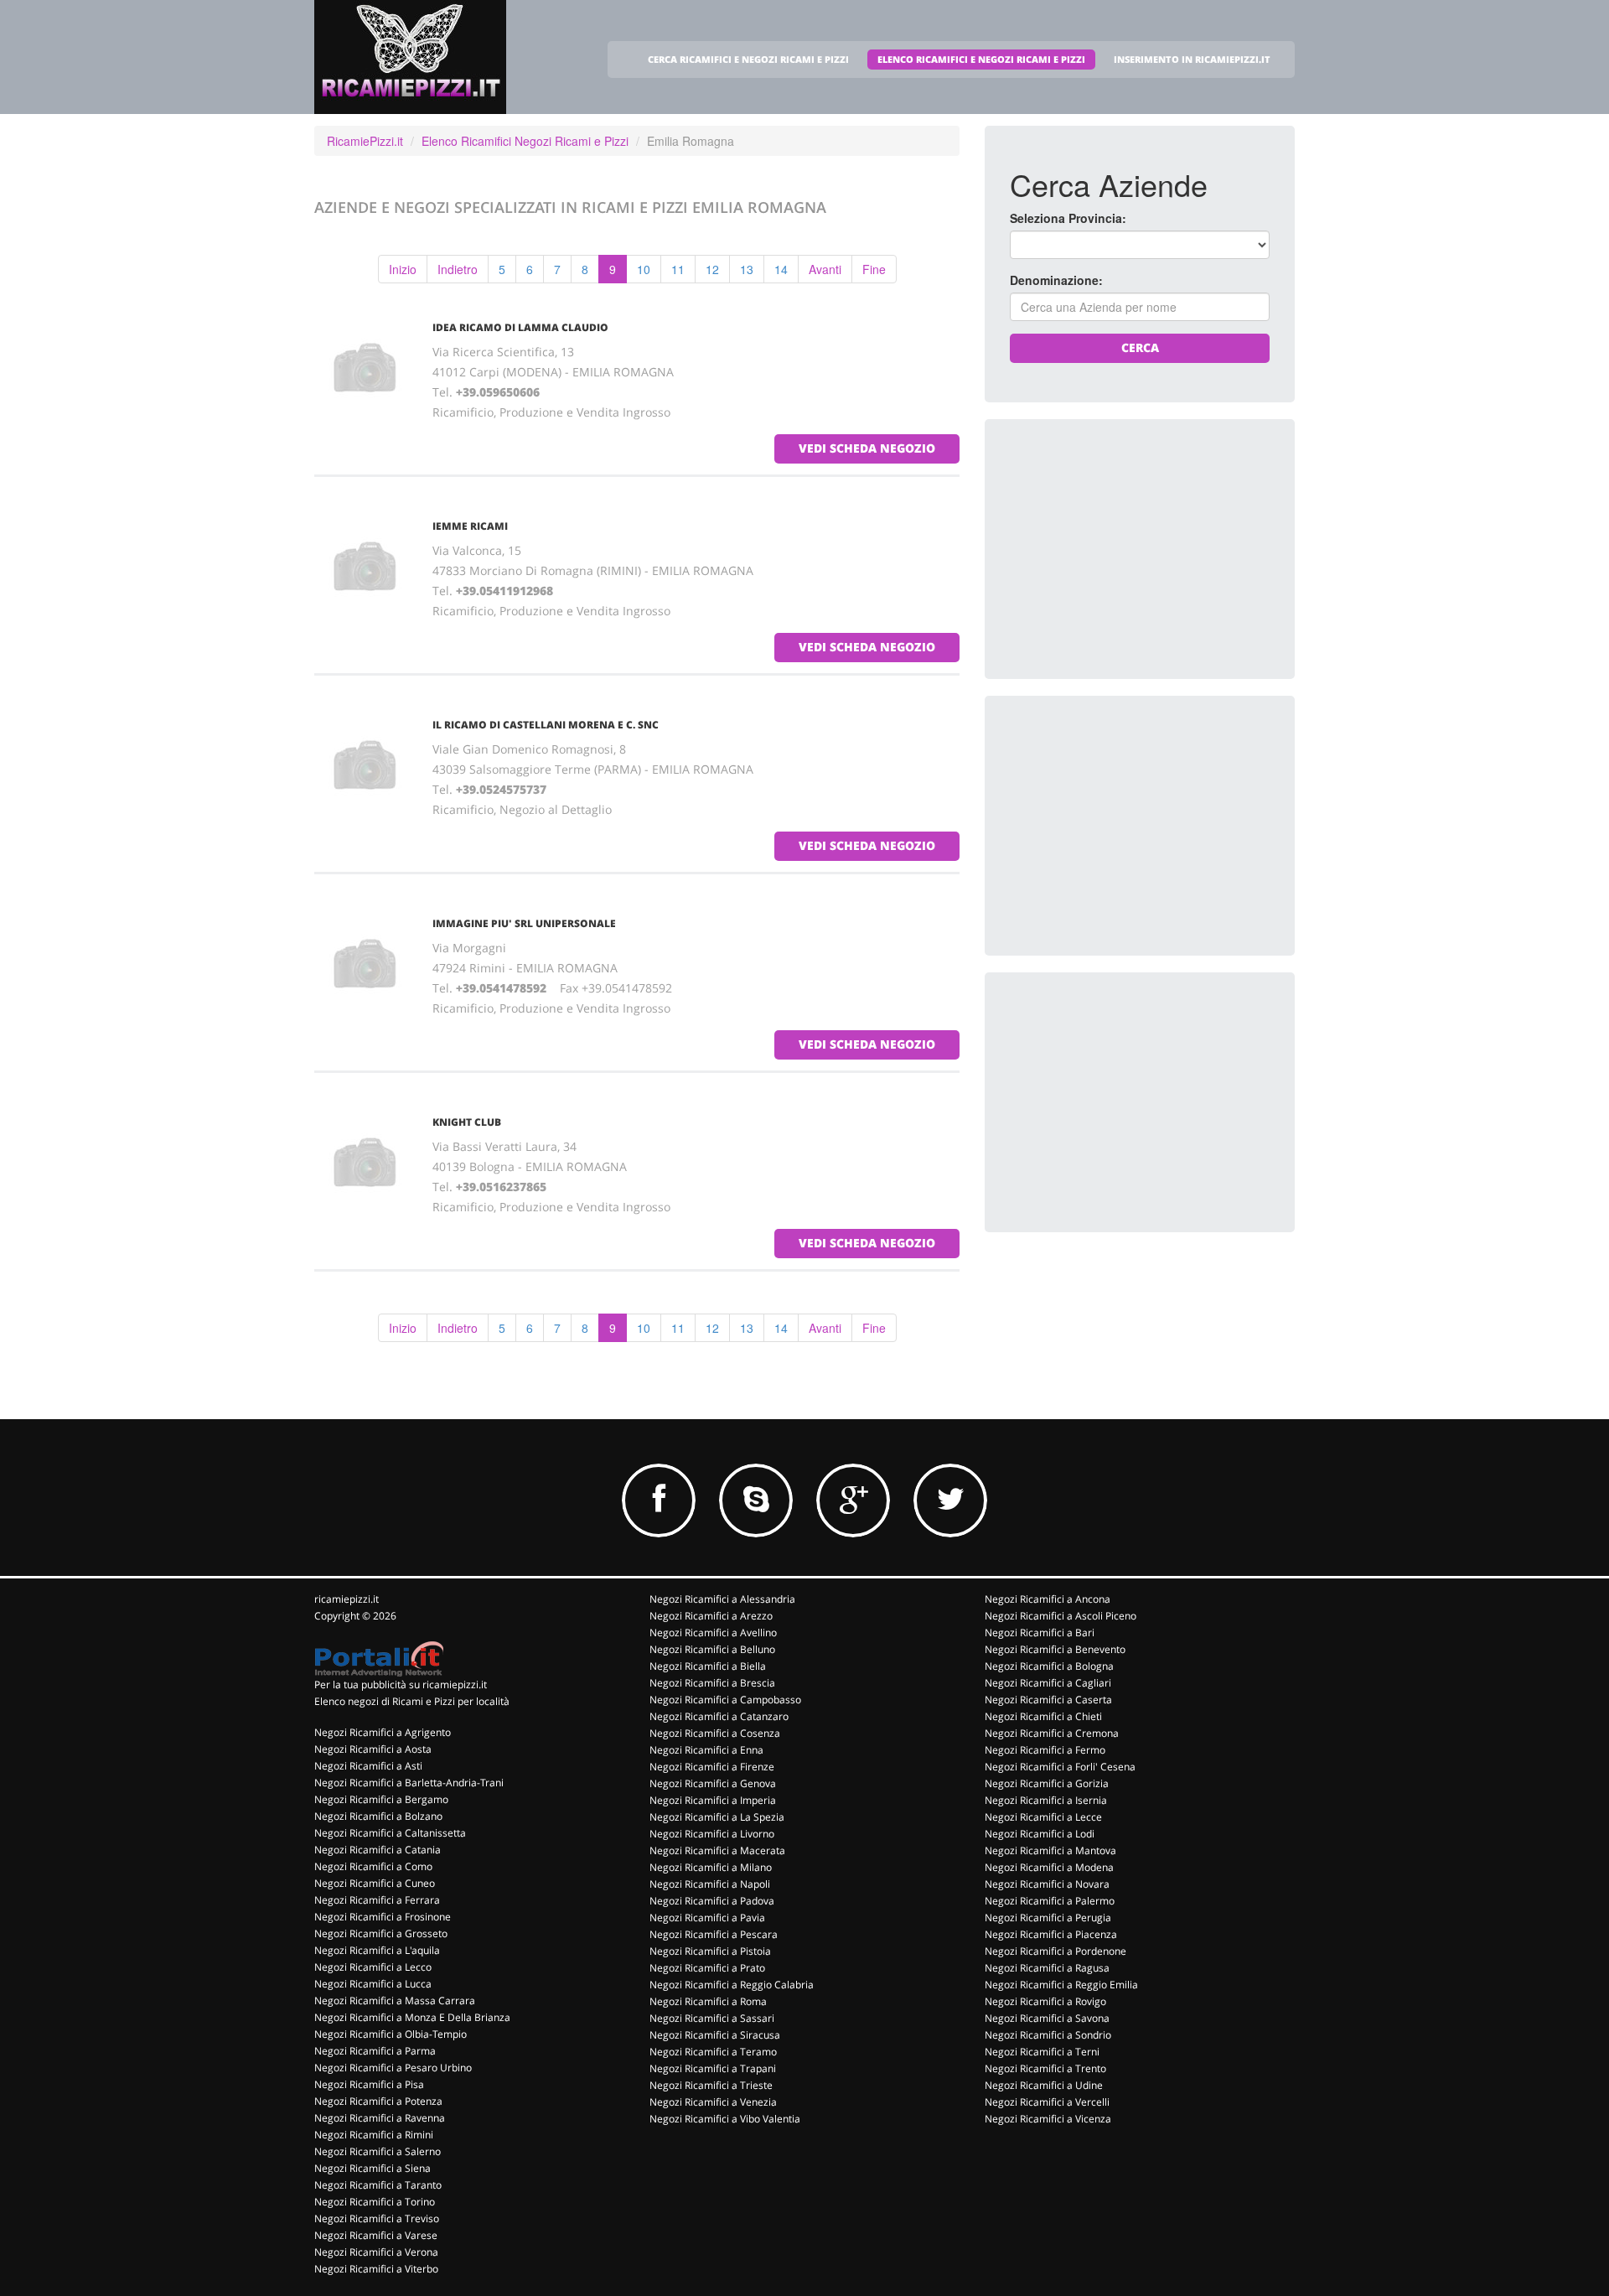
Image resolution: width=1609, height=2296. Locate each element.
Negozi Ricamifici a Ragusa (1047, 1968)
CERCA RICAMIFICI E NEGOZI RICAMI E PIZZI (748, 59)
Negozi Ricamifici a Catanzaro (719, 1716)
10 (644, 269)
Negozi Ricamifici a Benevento (1055, 1649)
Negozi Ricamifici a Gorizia (1047, 1783)
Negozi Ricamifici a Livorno (712, 1834)
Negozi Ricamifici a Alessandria (722, 1599)
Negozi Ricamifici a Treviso (377, 2218)
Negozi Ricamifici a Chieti (1043, 1716)
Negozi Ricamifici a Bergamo (381, 1799)
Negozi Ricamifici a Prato (707, 1968)
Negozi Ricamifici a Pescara (714, 1934)
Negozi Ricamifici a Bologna (1049, 1666)
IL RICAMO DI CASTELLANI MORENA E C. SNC (546, 725)
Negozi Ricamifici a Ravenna (380, 2118)
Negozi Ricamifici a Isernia (1046, 1800)
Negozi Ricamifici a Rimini (374, 2135)
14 (781, 269)
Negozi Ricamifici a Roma (708, 2001)
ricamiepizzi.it (347, 1599)
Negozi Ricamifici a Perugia (1048, 1918)
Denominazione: (1056, 280)
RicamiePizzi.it (365, 141)
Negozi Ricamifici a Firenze (712, 1767)
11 (678, 269)
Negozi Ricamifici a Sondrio (1048, 2035)
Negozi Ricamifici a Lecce (1043, 1817)
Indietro (458, 269)
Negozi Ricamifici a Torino (375, 2202)
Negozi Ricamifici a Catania (378, 1850)
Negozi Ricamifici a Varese (376, 2235)
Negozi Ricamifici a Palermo (1050, 1901)
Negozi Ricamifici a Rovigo (1045, 2001)
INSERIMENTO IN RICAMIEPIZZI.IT (1192, 59)
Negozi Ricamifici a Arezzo (711, 1616)
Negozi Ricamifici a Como (373, 1866)
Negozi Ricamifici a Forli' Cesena (1060, 1767)
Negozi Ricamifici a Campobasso (725, 1700)
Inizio (403, 269)
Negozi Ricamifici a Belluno (712, 1649)
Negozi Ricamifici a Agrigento (383, 1732)
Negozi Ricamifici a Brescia (712, 1683)
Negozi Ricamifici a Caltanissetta (390, 1833)
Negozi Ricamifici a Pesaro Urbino (393, 2068)
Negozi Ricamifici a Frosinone (383, 1917)
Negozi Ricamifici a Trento (1045, 2068)
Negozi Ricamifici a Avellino (713, 1633)
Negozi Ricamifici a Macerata (717, 1850)
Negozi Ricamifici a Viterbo (376, 2269)
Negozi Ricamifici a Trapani (713, 2068)
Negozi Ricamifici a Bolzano (378, 1816)
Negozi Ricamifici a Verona (376, 2252)
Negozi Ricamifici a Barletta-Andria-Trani (409, 1783)
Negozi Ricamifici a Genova (713, 1783)
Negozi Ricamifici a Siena (373, 2168)
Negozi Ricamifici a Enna (706, 1750)
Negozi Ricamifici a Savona (1047, 2018)
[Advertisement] (1136, 549)
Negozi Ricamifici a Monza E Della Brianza (412, 2017)
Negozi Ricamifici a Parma (375, 2051)
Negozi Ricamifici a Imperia (713, 1800)
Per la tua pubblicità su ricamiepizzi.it (401, 1684)
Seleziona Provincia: (1068, 218)
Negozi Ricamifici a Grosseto (381, 1933)
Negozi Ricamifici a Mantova (1050, 1850)
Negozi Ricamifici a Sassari (712, 2018)
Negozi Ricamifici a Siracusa (715, 2035)
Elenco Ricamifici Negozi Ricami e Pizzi (525, 141)
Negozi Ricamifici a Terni (1042, 2052)
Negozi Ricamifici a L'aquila (377, 1950)
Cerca (1140, 347)
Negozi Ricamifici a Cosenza (715, 1733)
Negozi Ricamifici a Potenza (378, 2101)
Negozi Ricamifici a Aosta (373, 1749)
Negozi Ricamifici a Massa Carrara (395, 2001)
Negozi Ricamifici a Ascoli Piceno (1061, 1616)
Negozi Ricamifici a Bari (1040, 1633)
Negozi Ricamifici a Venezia (713, 2102)
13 (747, 269)
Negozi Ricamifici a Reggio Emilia (1061, 1985)
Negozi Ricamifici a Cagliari (1048, 1683)
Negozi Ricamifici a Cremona (1052, 1733)
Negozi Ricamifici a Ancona (1048, 1599)
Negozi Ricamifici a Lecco (373, 1967)
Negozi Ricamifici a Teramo (713, 2052)
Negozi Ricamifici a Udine (1044, 2085)
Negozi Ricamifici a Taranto (378, 2185)
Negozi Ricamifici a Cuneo (375, 1883)
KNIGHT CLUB (467, 1122)
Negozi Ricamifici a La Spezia (717, 1817)
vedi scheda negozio (867, 448)
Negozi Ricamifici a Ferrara (377, 1900)
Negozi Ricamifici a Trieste (711, 2085)
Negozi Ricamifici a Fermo (1045, 1750)
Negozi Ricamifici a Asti (368, 1766)
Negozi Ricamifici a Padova (712, 1901)
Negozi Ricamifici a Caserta (1048, 1700)
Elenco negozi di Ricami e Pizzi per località (412, 1701)
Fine (874, 269)
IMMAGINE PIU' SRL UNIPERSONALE (524, 923)
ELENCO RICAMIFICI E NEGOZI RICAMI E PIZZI (981, 59)
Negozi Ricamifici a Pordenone (1055, 1951)
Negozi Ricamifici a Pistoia (710, 1951)
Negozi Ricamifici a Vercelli (1047, 2102)
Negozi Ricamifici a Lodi (1040, 1834)
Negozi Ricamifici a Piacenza (1051, 1934)
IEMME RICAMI (470, 526)
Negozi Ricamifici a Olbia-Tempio (391, 2034)
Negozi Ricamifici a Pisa (369, 2084)
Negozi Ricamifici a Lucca (373, 1984)
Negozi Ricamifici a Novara (1047, 1884)
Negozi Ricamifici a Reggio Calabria (732, 1985)
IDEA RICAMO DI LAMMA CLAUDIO (520, 327)
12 (712, 269)
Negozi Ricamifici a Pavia (707, 1918)
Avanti (825, 269)
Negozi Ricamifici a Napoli (710, 1884)
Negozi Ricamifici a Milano (711, 1867)
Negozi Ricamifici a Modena (1049, 1867)
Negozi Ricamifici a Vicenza (1048, 2119)
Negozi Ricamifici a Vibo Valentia (725, 2119)
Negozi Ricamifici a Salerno (378, 2151)
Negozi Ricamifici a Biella (708, 1666)
